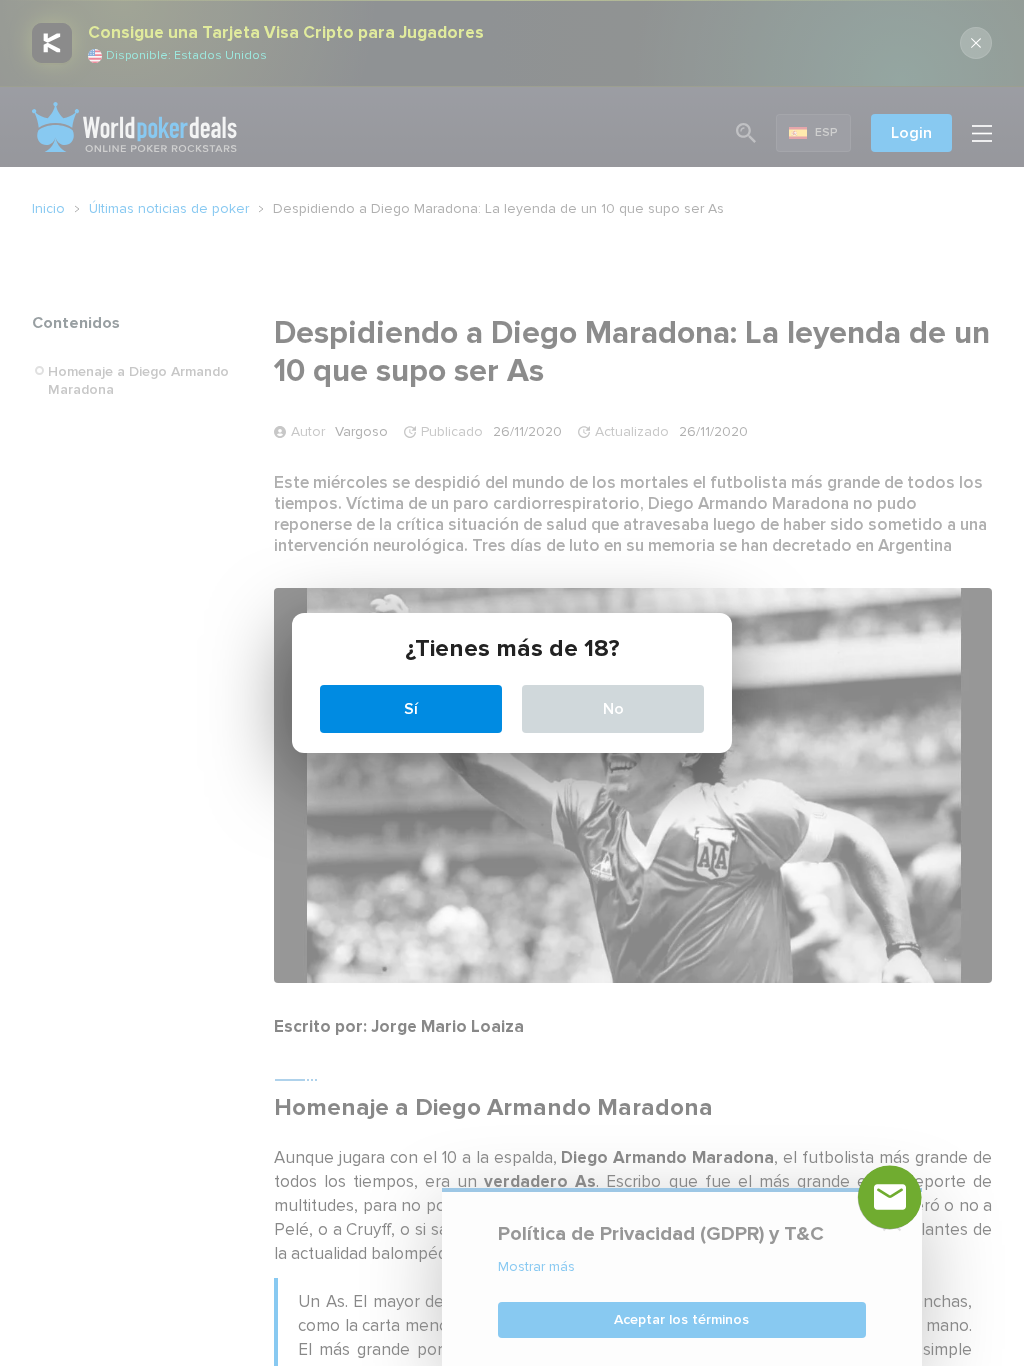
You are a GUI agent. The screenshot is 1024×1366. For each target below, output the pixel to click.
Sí (411, 709)
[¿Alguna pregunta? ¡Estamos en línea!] (890, 1197)
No (613, 709)
